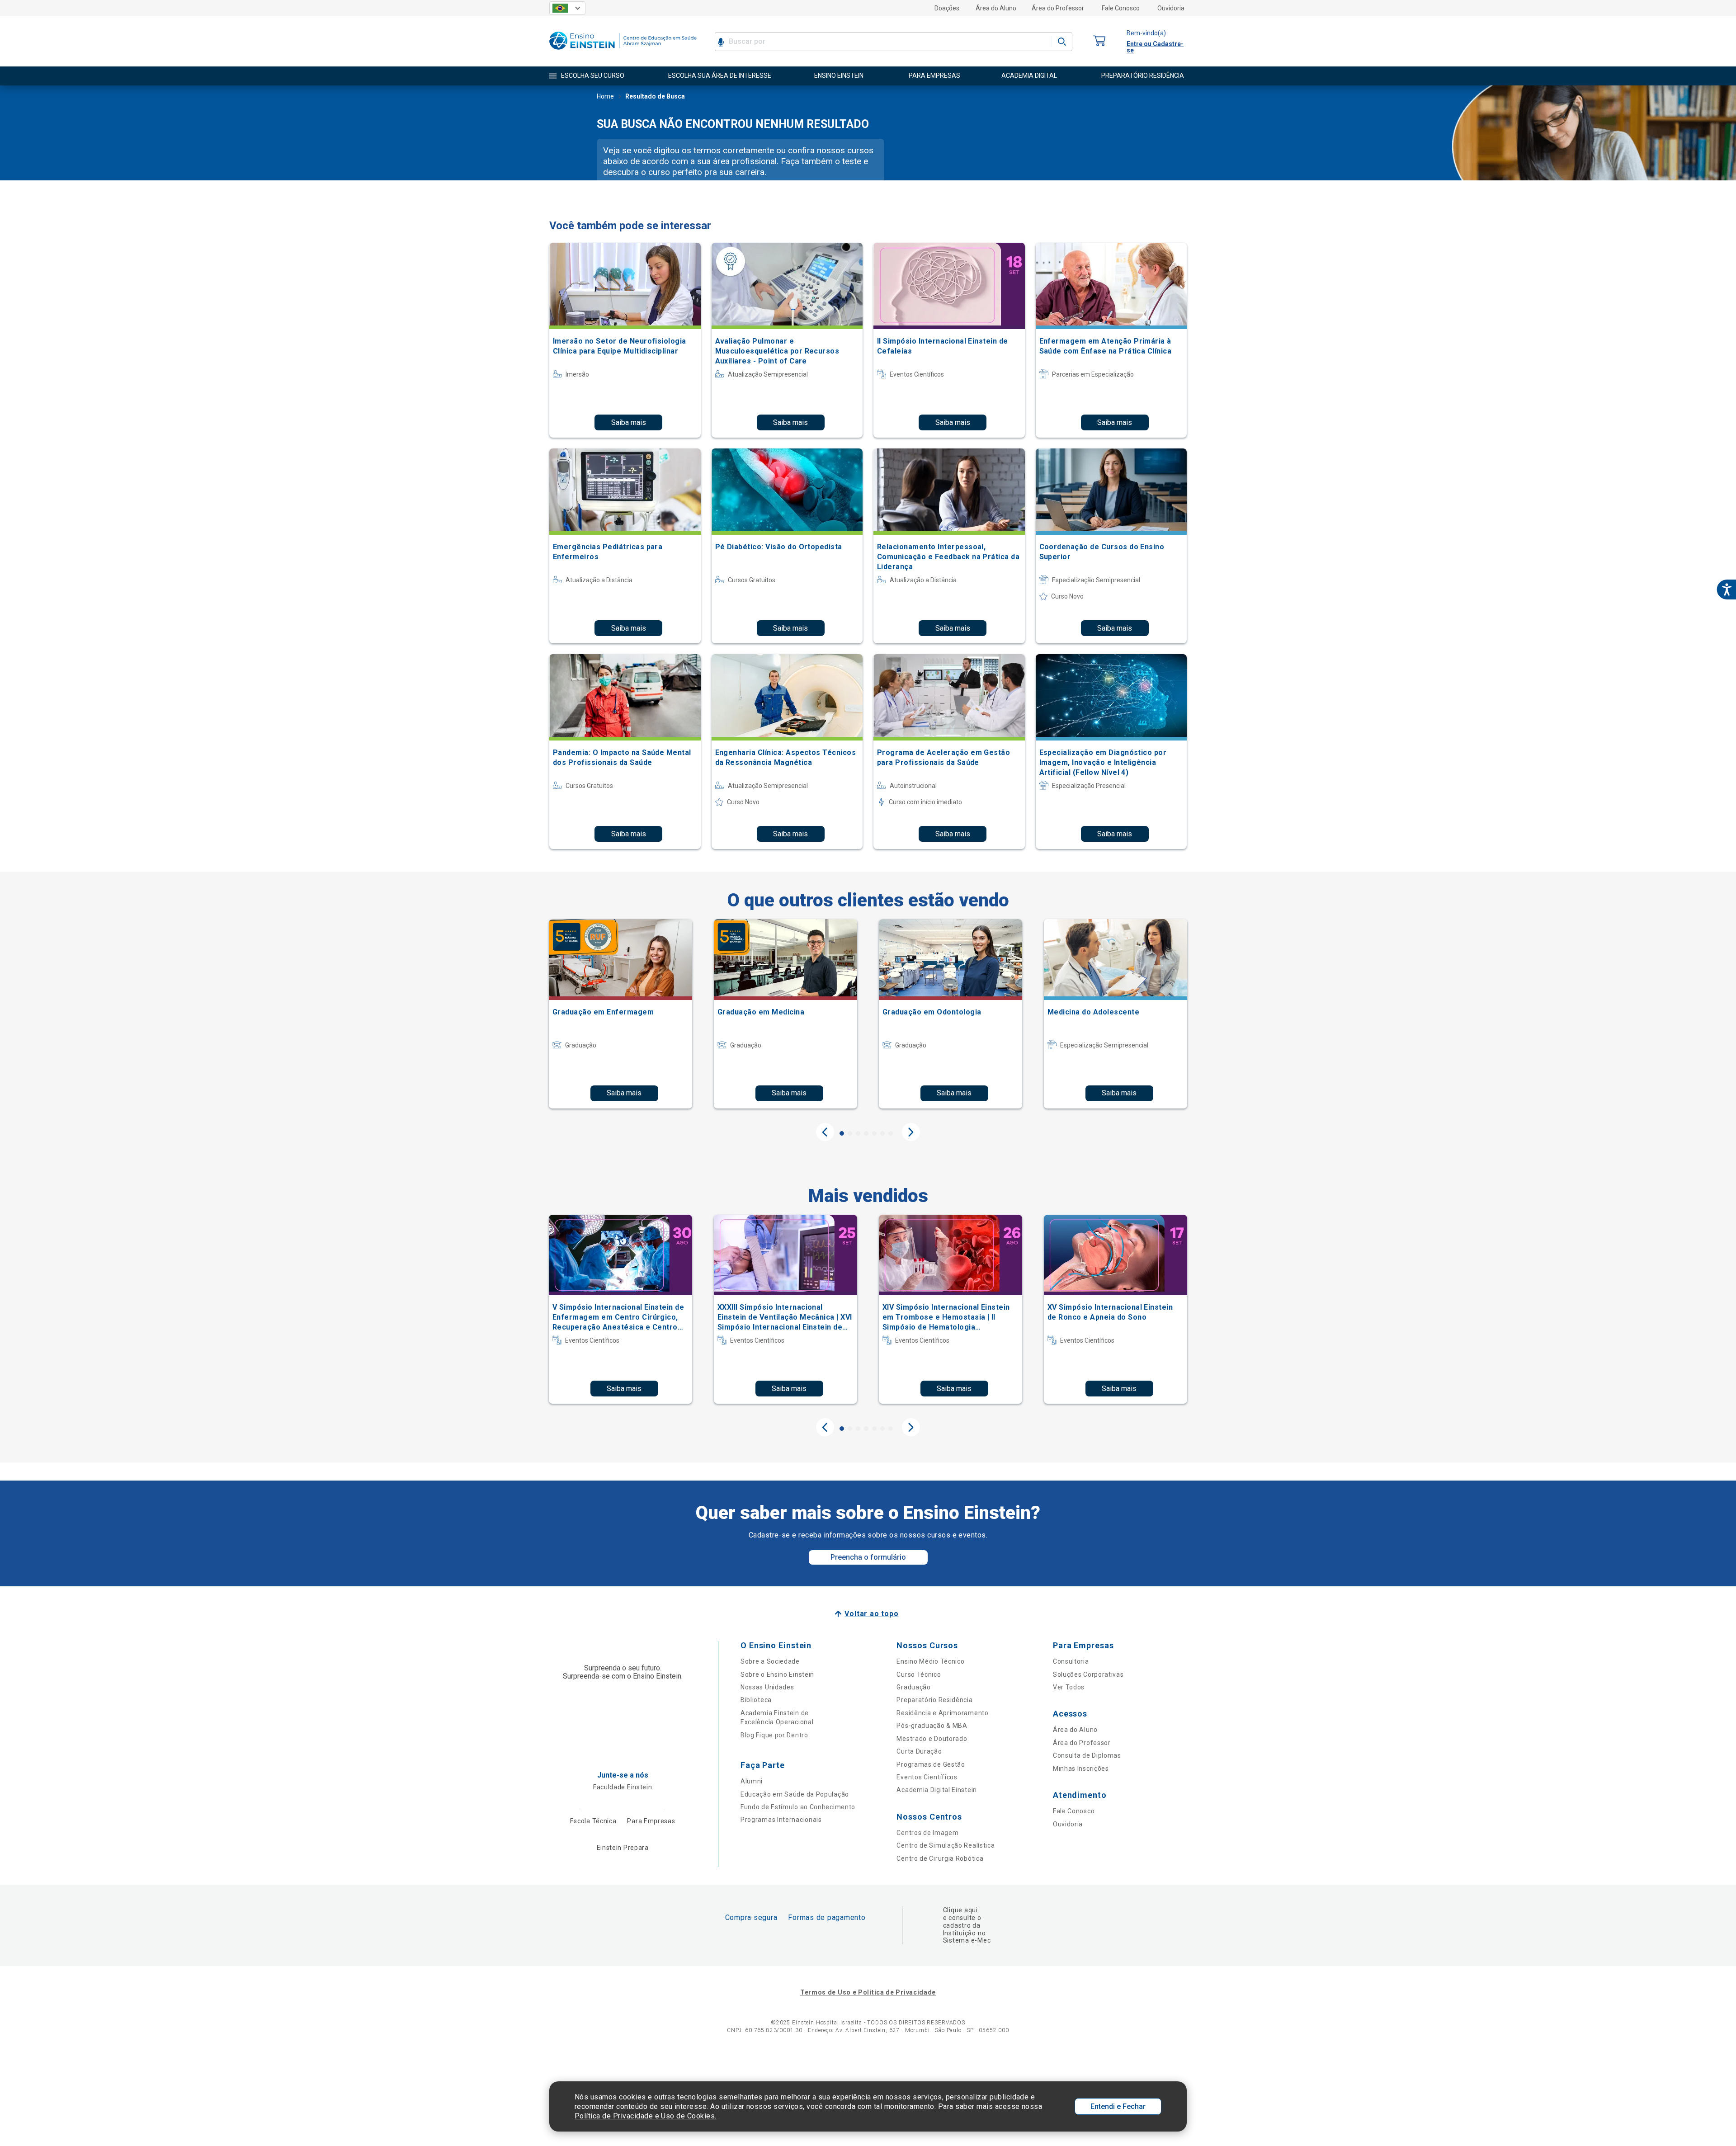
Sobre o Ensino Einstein (777, 1674)
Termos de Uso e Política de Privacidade (868, 1992)
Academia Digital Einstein (937, 1790)
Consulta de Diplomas (1087, 1755)
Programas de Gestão (931, 1764)
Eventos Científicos (927, 1777)
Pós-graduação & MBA (932, 1726)
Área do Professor (1058, 8)
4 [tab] (866, 1133)
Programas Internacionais (781, 1820)
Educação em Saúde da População (795, 1794)
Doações (947, 8)
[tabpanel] (620, 1014)
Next (911, 1132)
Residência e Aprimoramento (942, 1713)
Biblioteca (756, 1700)
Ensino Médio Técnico (930, 1661)
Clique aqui (960, 1910)
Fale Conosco (1121, 8)
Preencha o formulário (868, 1557)
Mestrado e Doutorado (932, 1739)
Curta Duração (919, 1751)
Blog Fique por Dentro (774, 1735)
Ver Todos (1069, 1687)
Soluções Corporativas (1088, 1674)
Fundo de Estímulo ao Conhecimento (798, 1807)
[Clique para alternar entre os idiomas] (567, 8)
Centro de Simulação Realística (946, 1845)
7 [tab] (891, 1133)
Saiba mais (629, 422)
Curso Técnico (919, 1674)
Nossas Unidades (767, 1687)
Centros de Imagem (927, 1833)
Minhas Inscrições (1081, 1769)
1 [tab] (842, 1133)
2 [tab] (850, 1133)
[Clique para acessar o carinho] (1099, 41)
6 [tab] (882, 1133)
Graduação (913, 1687)
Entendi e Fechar (1118, 2106)
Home (605, 96)
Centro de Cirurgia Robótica (940, 1858)
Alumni (752, 1781)
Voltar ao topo (871, 1614)
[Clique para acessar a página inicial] (623, 52)
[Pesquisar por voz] (721, 42)
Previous (825, 1132)
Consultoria (1071, 1661)
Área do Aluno (996, 8)
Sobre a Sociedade (770, 1661)
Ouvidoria (1171, 8)
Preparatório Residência (934, 1700)
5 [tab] (874, 1133)
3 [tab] (858, 1133)
